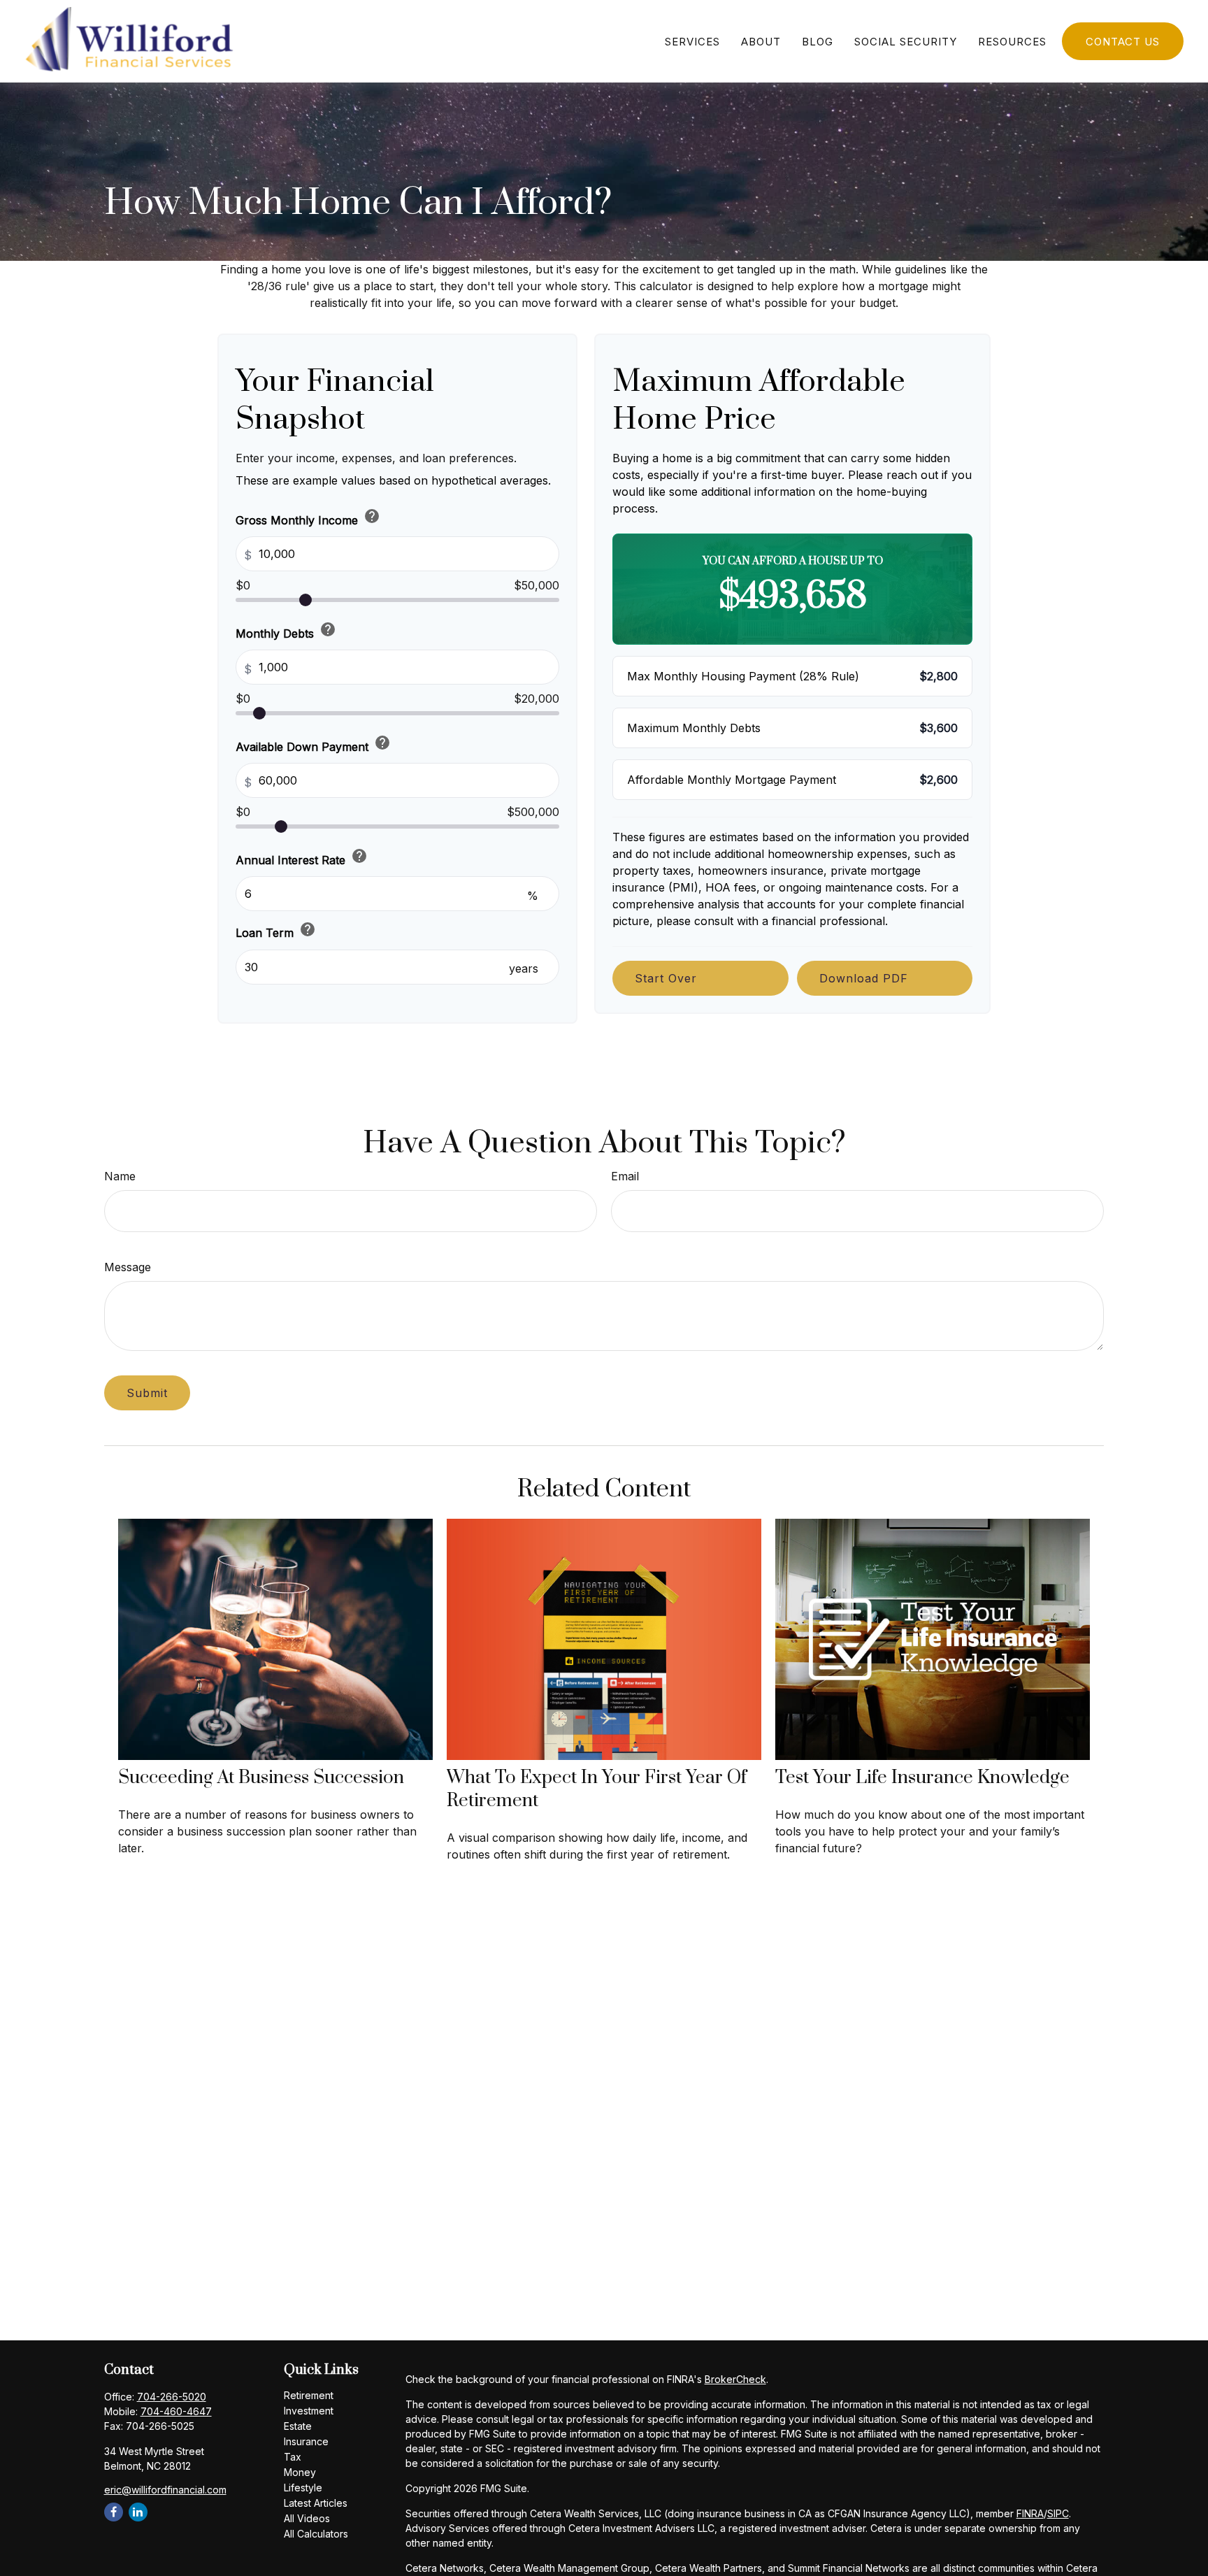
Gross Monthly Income (308, 517)
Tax (293, 2457)
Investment (309, 2411)
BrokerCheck (735, 2379)
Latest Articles (316, 2503)
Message (128, 1267)
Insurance (306, 2441)
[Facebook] (114, 2512)
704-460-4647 (176, 2411)
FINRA (1030, 2513)
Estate (298, 2426)
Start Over (666, 978)
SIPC (1058, 2513)
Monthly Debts (286, 631)
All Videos (307, 2518)
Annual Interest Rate (302, 857)
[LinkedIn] (138, 2512)
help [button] (372, 516)
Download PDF (864, 978)
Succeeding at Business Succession (261, 1778)
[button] (692, 41)
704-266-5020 (172, 2397)
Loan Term (276, 930)
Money (300, 2472)
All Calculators (316, 2534)
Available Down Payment (313, 744)
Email (625, 1176)
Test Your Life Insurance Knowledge (922, 1778)
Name (120, 1176)
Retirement (309, 2395)
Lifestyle (303, 2488)
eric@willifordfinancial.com (165, 2490)
